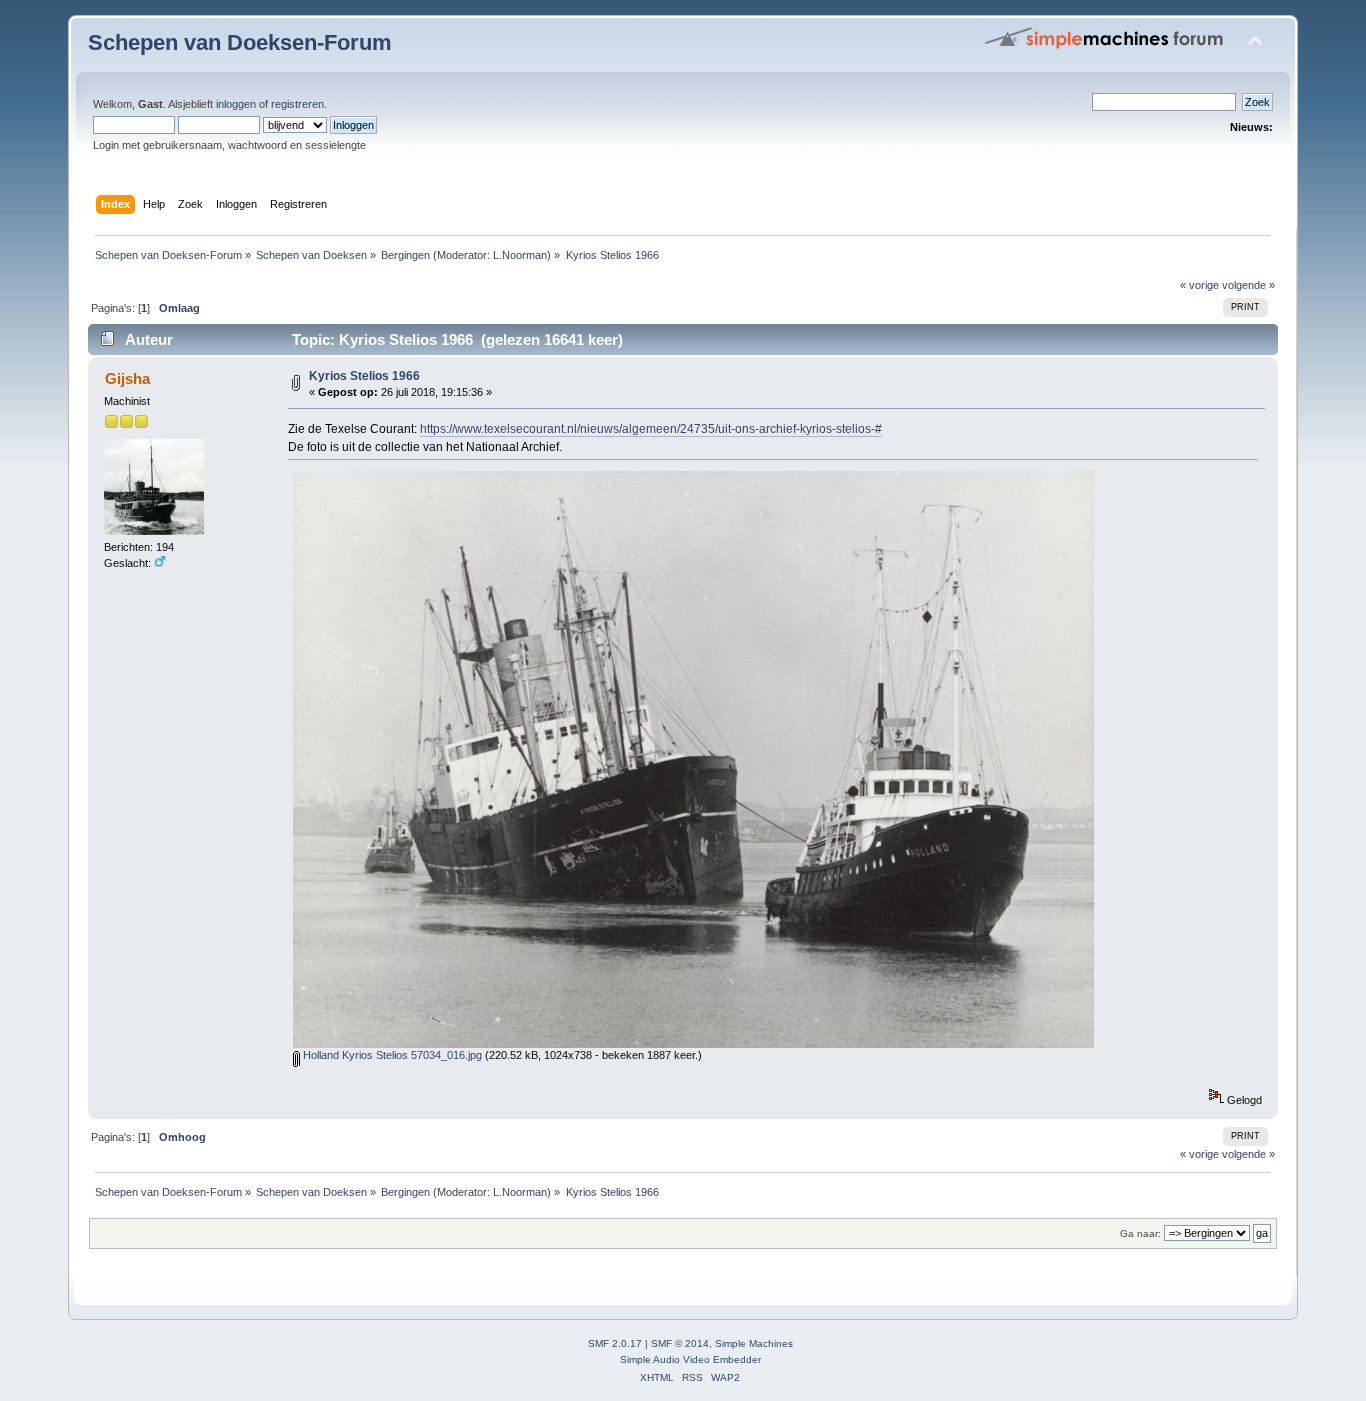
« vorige (1199, 285)
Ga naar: (1140, 1233)
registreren (297, 104)
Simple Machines (754, 1343)
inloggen (236, 104)
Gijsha (127, 378)
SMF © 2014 (680, 1343)
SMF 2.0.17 (615, 1343)
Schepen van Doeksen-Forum (240, 42)
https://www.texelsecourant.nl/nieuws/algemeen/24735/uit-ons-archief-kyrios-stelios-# (651, 429)
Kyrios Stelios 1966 (364, 376)
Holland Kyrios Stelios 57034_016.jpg (391, 1055)
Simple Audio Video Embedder (690, 1359)
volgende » (1248, 285)
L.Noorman (520, 255)
